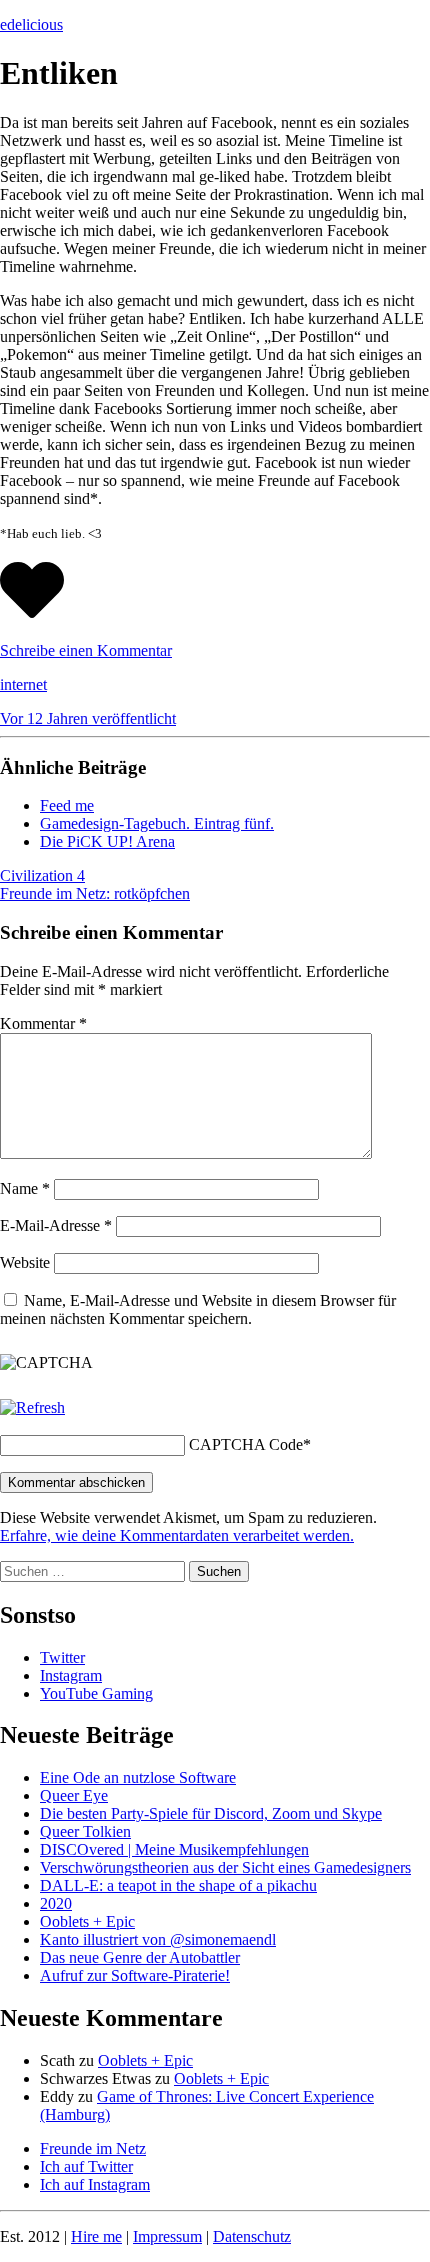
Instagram (71, 1675)
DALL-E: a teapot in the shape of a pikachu (178, 1885)
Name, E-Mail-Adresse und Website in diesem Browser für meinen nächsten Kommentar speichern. (198, 1309)
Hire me (96, 2236)
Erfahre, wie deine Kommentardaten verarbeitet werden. (177, 1535)
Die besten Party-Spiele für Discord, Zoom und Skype (211, 1813)
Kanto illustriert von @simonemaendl (158, 1939)
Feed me (67, 805)
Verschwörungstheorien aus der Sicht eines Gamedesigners (225, 1867)
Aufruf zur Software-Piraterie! (135, 1975)
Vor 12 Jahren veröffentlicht (88, 718)
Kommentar (43, 1023)
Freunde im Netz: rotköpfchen (95, 893)
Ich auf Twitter (86, 2166)
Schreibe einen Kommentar (86, 650)
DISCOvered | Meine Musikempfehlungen (174, 1849)
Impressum (167, 2236)
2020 (56, 1903)
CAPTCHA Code (246, 1444)
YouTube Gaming (96, 1693)
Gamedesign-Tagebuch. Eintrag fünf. (157, 823)
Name (25, 1188)
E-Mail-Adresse (56, 1225)
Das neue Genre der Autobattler (140, 1957)
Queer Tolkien (85, 1831)
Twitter (62, 1657)
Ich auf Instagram (95, 2184)
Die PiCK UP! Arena (107, 841)
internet (23, 684)
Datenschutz (252, 2236)
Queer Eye (74, 1795)
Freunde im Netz (93, 2148)
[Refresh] (32, 1407)
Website (25, 1262)
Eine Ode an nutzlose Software (138, 1777)
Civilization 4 (42, 875)
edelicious (31, 24)
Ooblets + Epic (87, 1921)
